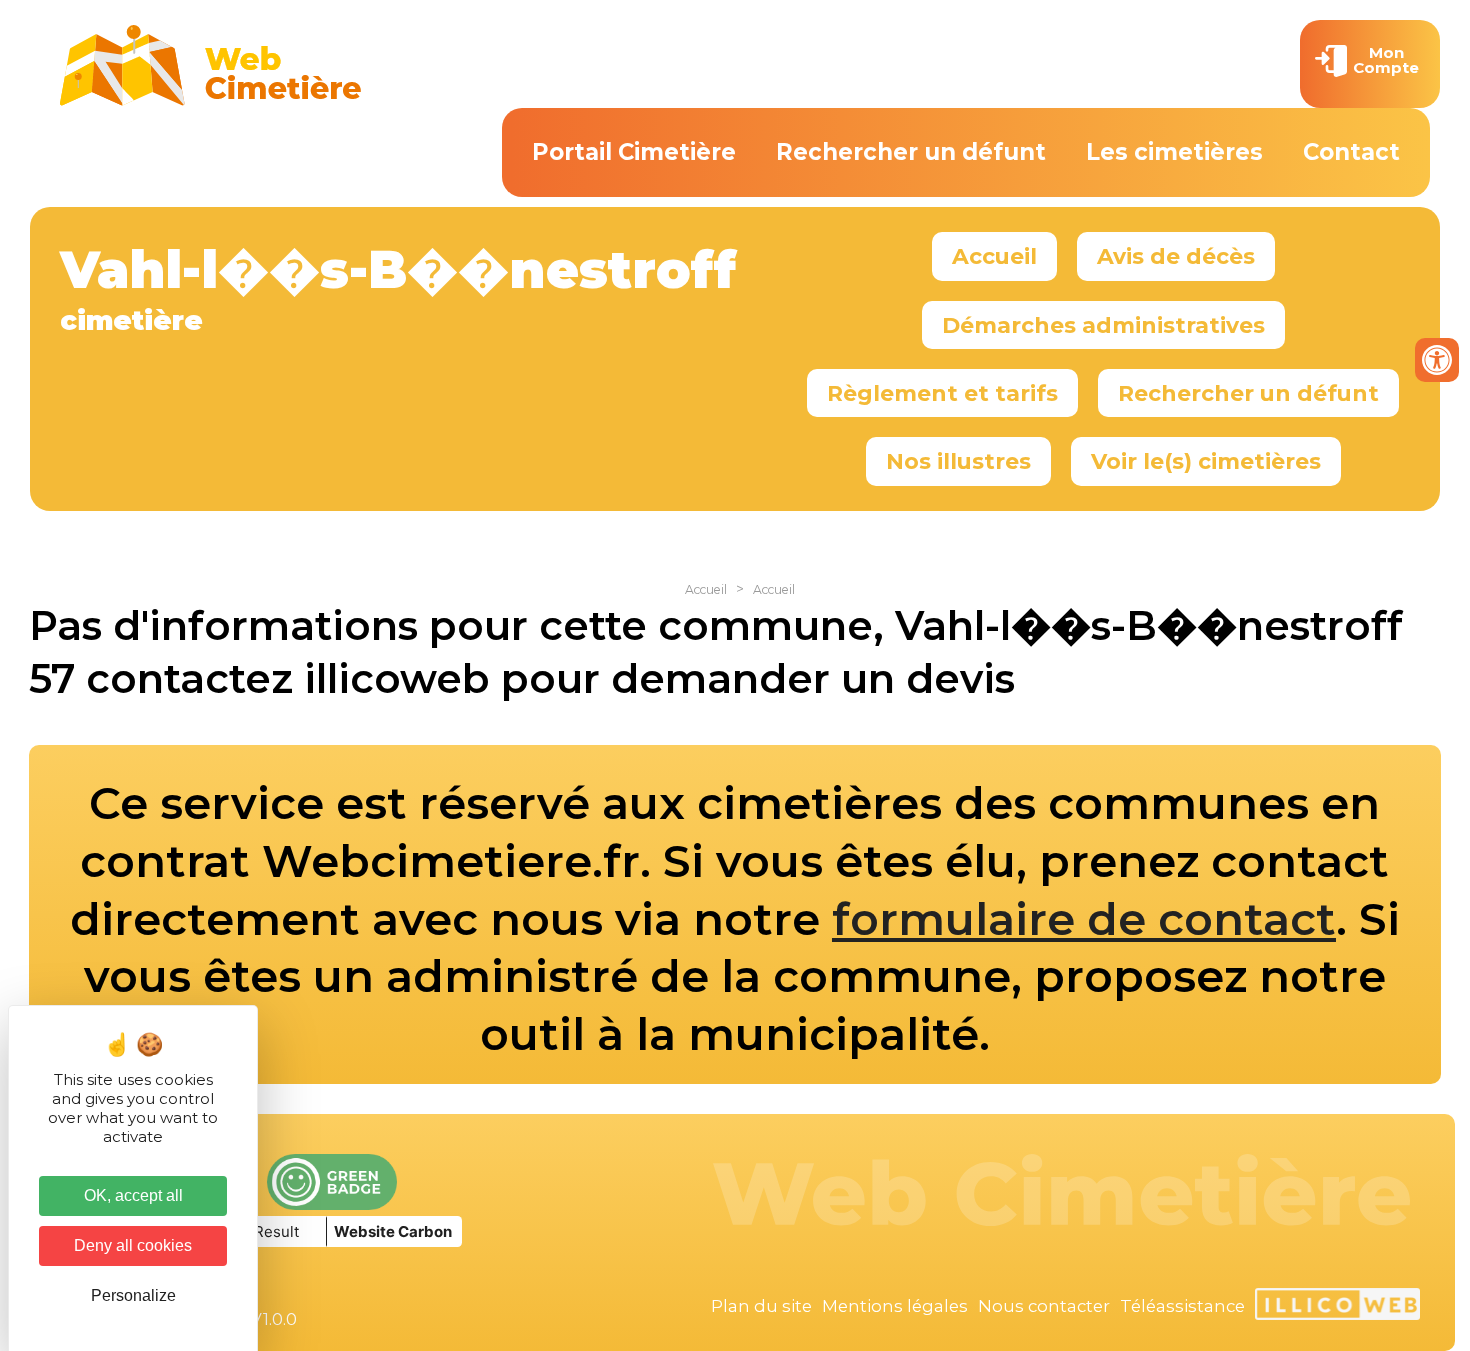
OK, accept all (133, 1195)
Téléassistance (1182, 1306)
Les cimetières (1174, 152)
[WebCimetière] (211, 101)
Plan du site (761, 1306)
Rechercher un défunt (911, 152)
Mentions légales (895, 1306)
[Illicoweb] (1337, 1307)
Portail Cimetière (634, 152)
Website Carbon (393, 1231)
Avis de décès (1176, 256)
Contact (1351, 152)
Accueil (994, 256)
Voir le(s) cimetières (1206, 461)
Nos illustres (958, 461)
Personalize (133, 1295)
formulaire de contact (1084, 919)
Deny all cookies (133, 1245)
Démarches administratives (1103, 325)
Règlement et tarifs (942, 393)
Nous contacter (1044, 1306)
